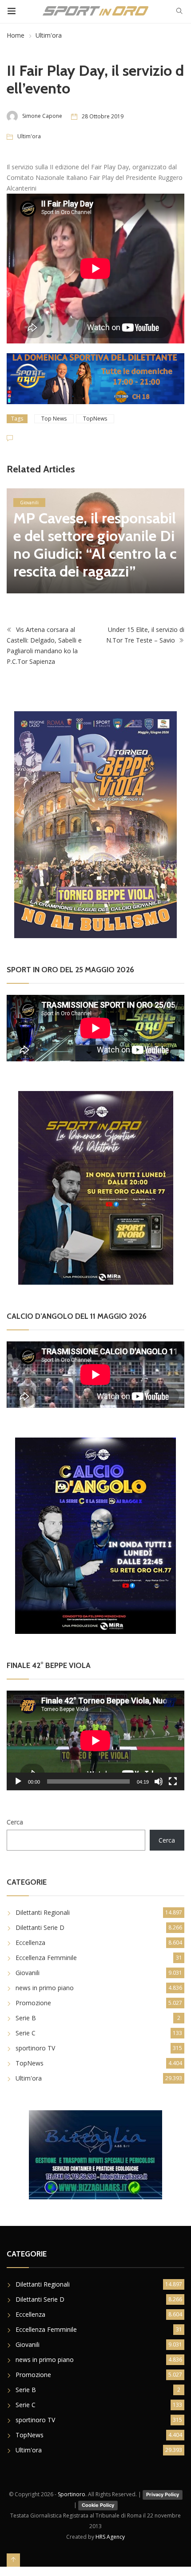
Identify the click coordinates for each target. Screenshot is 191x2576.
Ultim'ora (49, 35)
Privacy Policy (163, 2494)
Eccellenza (30, 1943)
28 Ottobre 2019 (103, 116)
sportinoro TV (35, 2048)
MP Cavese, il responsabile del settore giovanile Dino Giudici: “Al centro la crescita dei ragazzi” (95, 545)
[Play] (18, 1781)
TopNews (95, 419)
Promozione (33, 2003)
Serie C (26, 2033)
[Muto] (159, 1781)
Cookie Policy (98, 2505)
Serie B (26, 2018)
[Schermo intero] (173, 1781)
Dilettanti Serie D (40, 1927)
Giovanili (29, 503)
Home (16, 35)
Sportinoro (72, 2494)
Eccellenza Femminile (46, 1958)
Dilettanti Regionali (43, 1912)
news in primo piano (45, 1988)
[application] (95, 1740)
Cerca (15, 1822)
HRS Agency (110, 2537)
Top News (54, 419)
